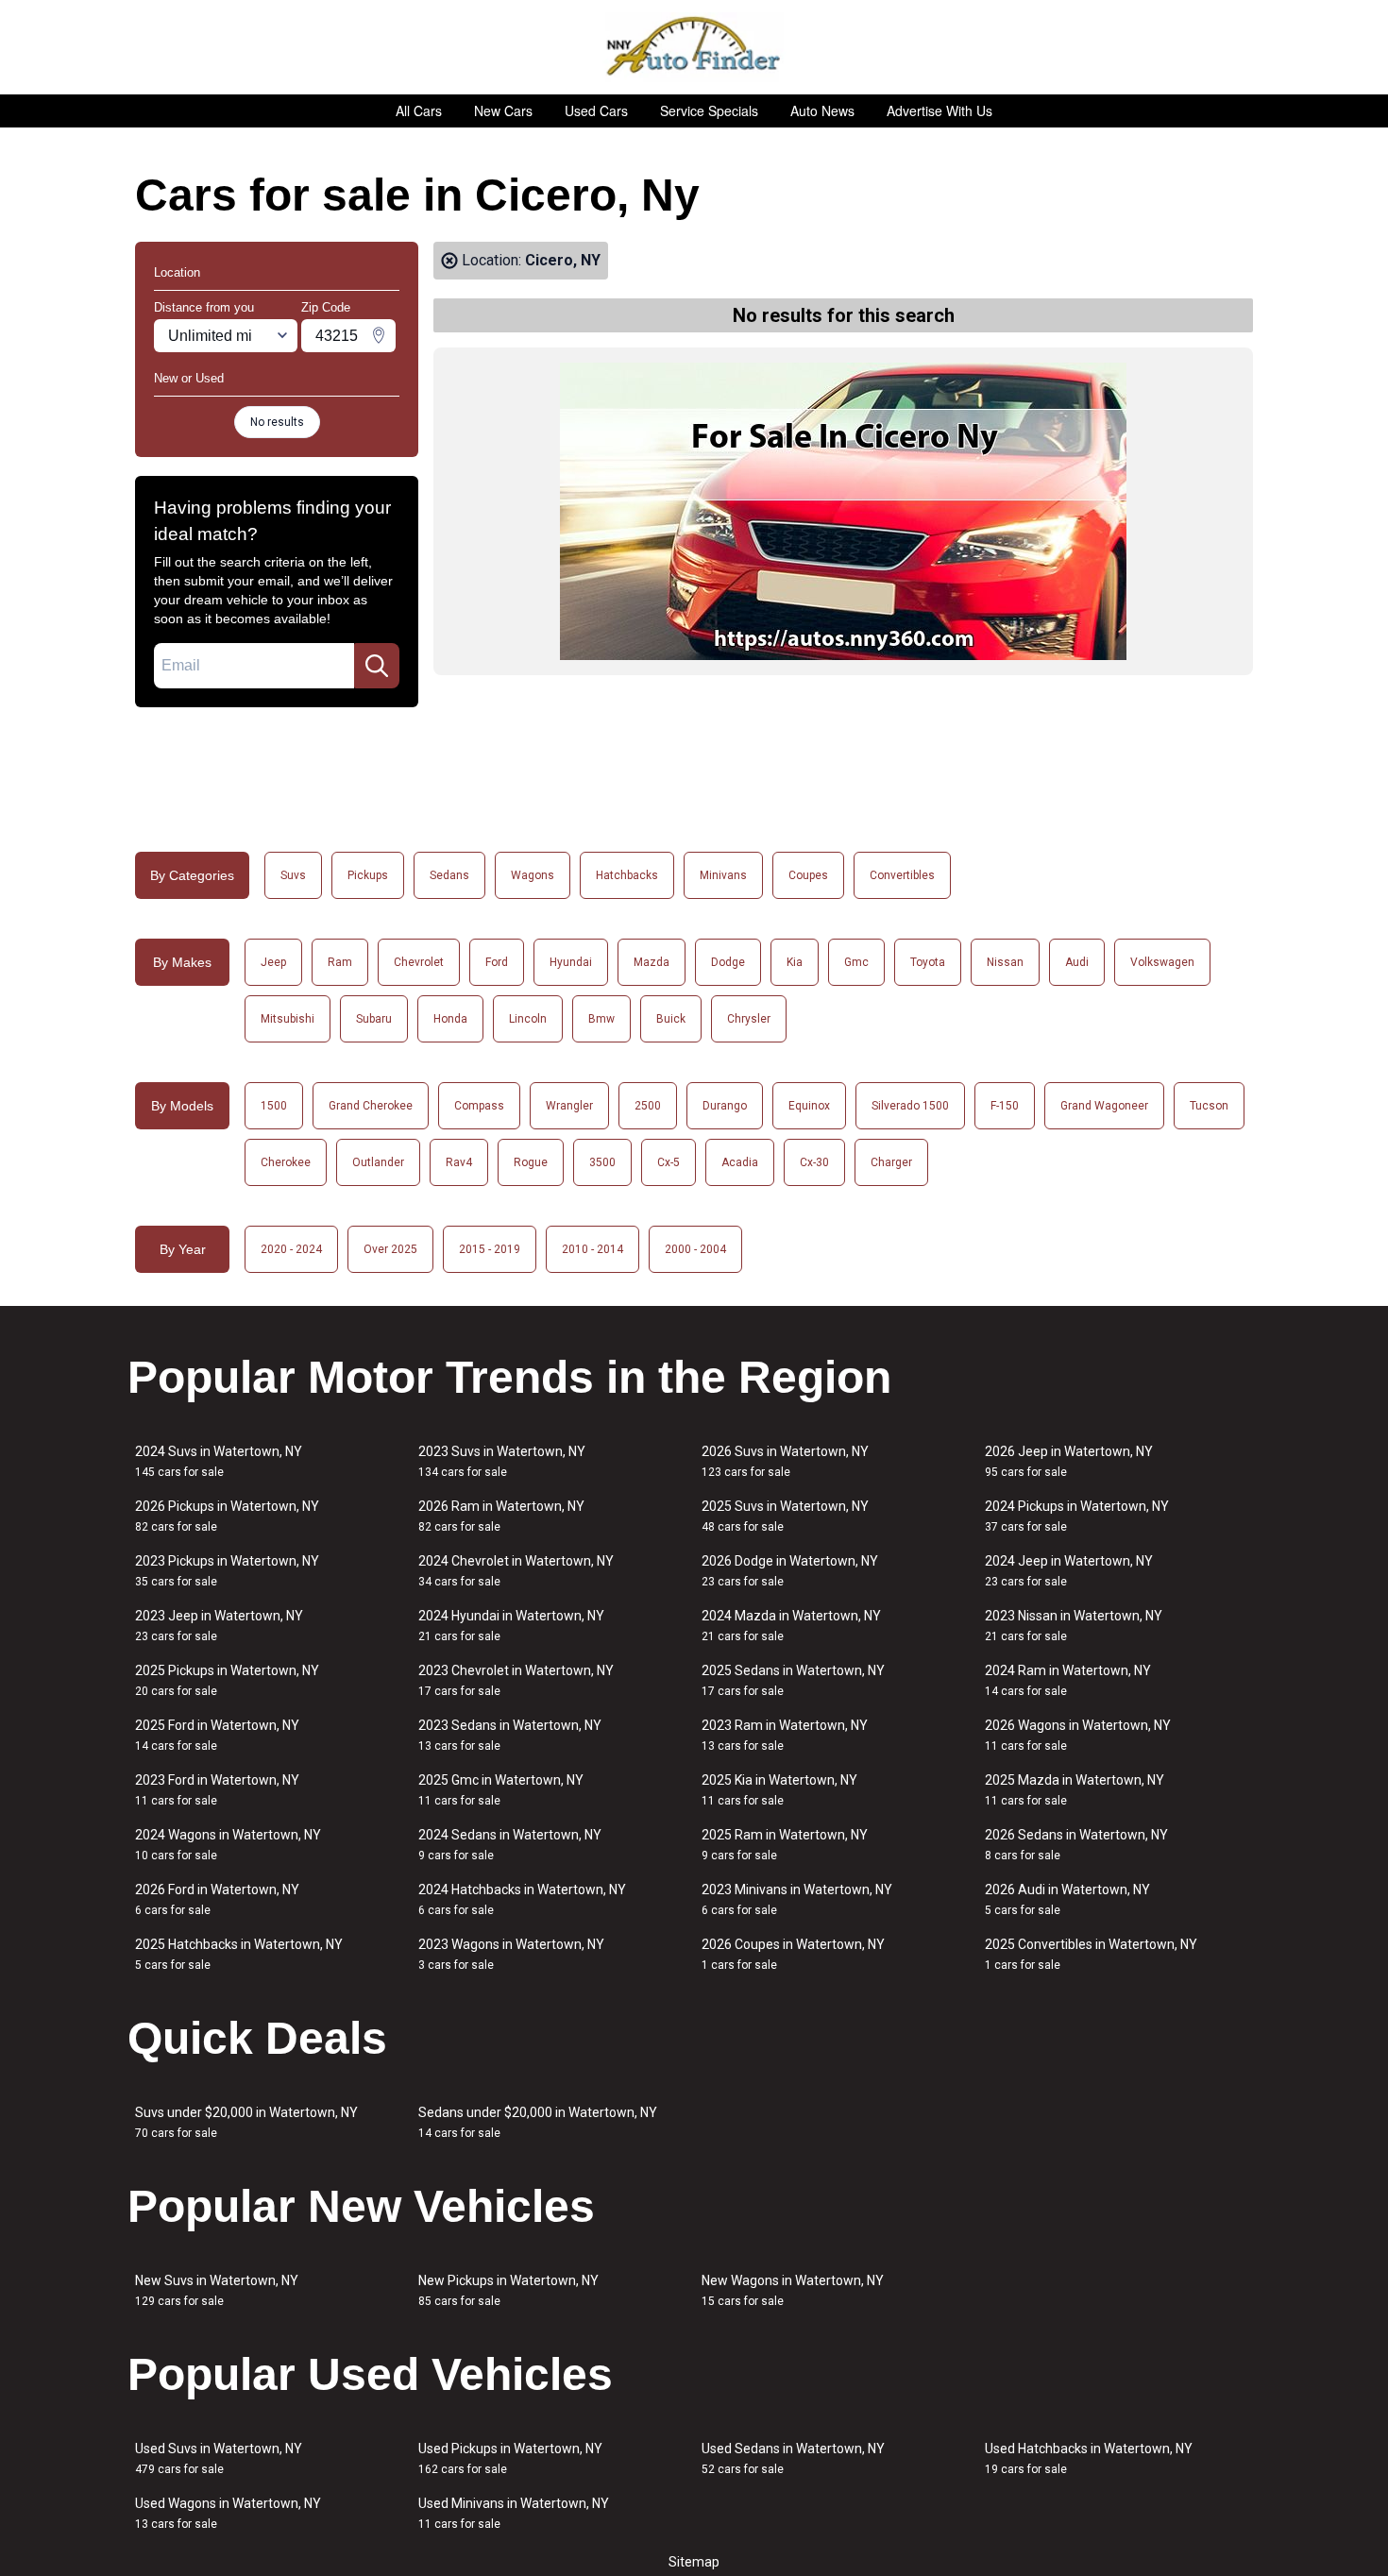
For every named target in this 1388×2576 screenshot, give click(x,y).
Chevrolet (419, 962)
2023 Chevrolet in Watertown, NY (516, 1680)
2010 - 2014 (592, 1249)
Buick (671, 1019)
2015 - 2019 (490, 1249)
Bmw (601, 1019)
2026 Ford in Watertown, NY (217, 1899)
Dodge (728, 962)
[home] (694, 47)
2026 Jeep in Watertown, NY (1069, 1461)
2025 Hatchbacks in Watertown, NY (239, 1954)
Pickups (368, 875)
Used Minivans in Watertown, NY (514, 2513)
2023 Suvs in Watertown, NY (502, 1461)
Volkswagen (1162, 962)
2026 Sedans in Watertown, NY (1076, 1845)
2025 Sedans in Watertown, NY (793, 1680)
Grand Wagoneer (1104, 1106)
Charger (891, 1162)
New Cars (503, 110)
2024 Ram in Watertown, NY (1068, 1680)
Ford (497, 962)
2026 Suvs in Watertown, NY (785, 1461)
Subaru (374, 1019)
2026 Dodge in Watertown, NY (790, 1571)
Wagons (533, 875)
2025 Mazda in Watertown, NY (1075, 1790)
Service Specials (709, 110)
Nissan (1005, 962)
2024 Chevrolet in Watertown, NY (516, 1571)
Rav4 (459, 1162)
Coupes (808, 875)
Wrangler (569, 1106)
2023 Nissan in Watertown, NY (1074, 1626)
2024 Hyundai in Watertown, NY (511, 1626)
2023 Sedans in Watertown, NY (510, 1735)
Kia (795, 962)
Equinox (809, 1106)
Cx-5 (669, 1162)
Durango (725, 1106)
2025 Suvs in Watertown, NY (785, 1516)
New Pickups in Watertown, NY (508, 2290)
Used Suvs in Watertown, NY (219, 2458)
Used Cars (596, 110)
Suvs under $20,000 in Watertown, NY (246, 2122)
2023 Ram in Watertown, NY (785, 1735)
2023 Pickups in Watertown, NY (227, 1571)
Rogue (531, 1162)
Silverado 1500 (910, 1106)
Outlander (378, 1162)
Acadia (740, 1162)
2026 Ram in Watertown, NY (501, 1516)
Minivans (723, 875)
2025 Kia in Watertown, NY (779, 1790)
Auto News (822, 110)
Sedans (449, 875)
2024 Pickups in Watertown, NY (1077, 1516)
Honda (450, 1019)
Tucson (1209, 1106)
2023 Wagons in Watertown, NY (511, 1954)
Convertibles (902, 875)
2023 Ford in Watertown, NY (217, 1790)
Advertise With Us (939, 110)
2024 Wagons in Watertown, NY (228, 1845)
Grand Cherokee (371, 1106)
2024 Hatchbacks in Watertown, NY (522, 1899)
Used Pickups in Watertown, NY (510, 2458)
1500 (274, 1106)
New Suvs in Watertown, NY (217, 2290)
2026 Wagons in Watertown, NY (1078, 1735)
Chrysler (749, 1019)
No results (277, 422)
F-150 (1005, 1106)
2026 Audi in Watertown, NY (1067, 1899)
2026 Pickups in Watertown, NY (227, 1516)
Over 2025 (390, 1249)
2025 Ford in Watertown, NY (217, 1735)
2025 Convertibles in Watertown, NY (1091, 1954)
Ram (340, 962)
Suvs (293, 875)
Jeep (273, 962)
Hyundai (571, 962)
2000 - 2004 (695, 1249)
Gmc (856, 962)
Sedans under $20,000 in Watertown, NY (538, 2122)
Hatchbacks (627, 875)
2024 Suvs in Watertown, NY (219, 1461)
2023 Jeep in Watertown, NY (219, 1626)
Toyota (928, 962)
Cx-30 (814, 1162)
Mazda (652, 962)
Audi (1077, 962)
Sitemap (694, 2562)
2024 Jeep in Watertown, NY (1069, 1571)
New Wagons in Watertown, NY (793, 2290)
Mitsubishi (288, 1019)
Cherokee (286, 1162)
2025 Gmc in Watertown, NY (501, 1790)
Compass (479, 1106)
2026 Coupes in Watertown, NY (793, 1954)
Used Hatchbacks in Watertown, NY (1089, 2458)
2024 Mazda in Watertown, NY (791, 1626)
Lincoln (528, 1019)
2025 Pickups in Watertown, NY (227, 1680)
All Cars (419, 110)
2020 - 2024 (291, 1249)
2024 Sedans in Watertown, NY (510, 1845)
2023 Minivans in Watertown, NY (797, 1899)
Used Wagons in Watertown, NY (228, 2513)
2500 (648, 1106)
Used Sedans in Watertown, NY (793, 2458)
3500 (602, 1162)
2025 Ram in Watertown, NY (785, 1845)
